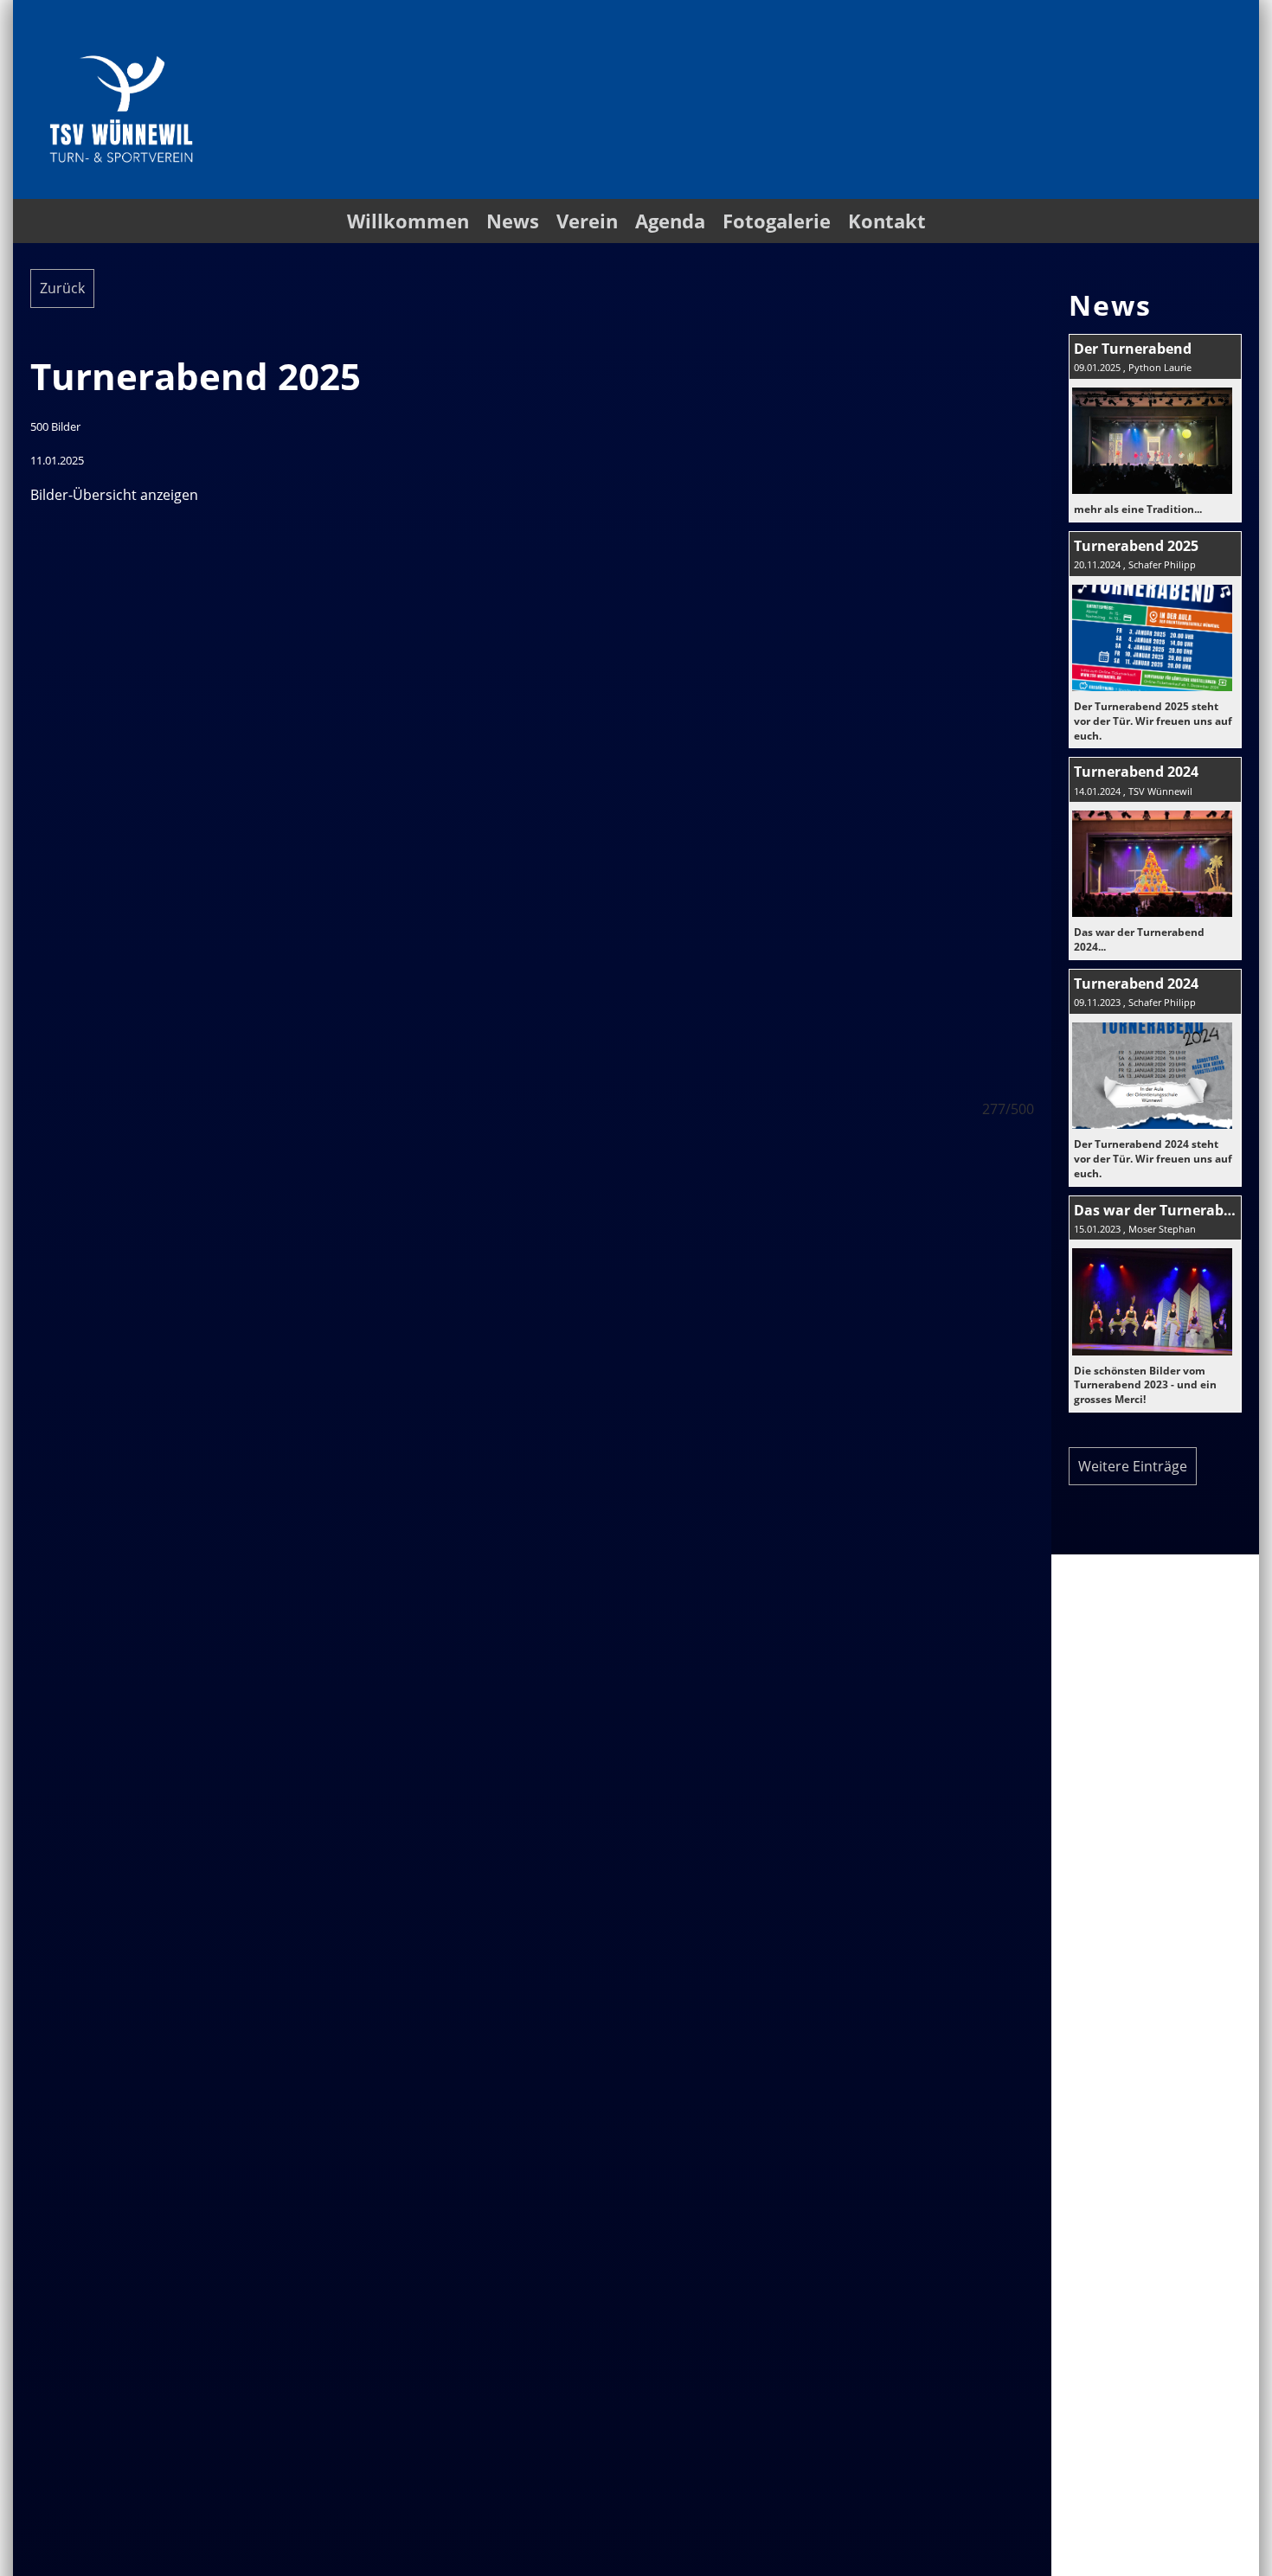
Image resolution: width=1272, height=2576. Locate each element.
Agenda (670, 221)
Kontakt (887, 221)
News (513, 221)
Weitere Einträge (1133, 1466)
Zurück (62, 288)
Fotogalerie (777, 221)
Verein (587, 221)
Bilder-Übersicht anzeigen (114, 495)
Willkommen (408, 221)
